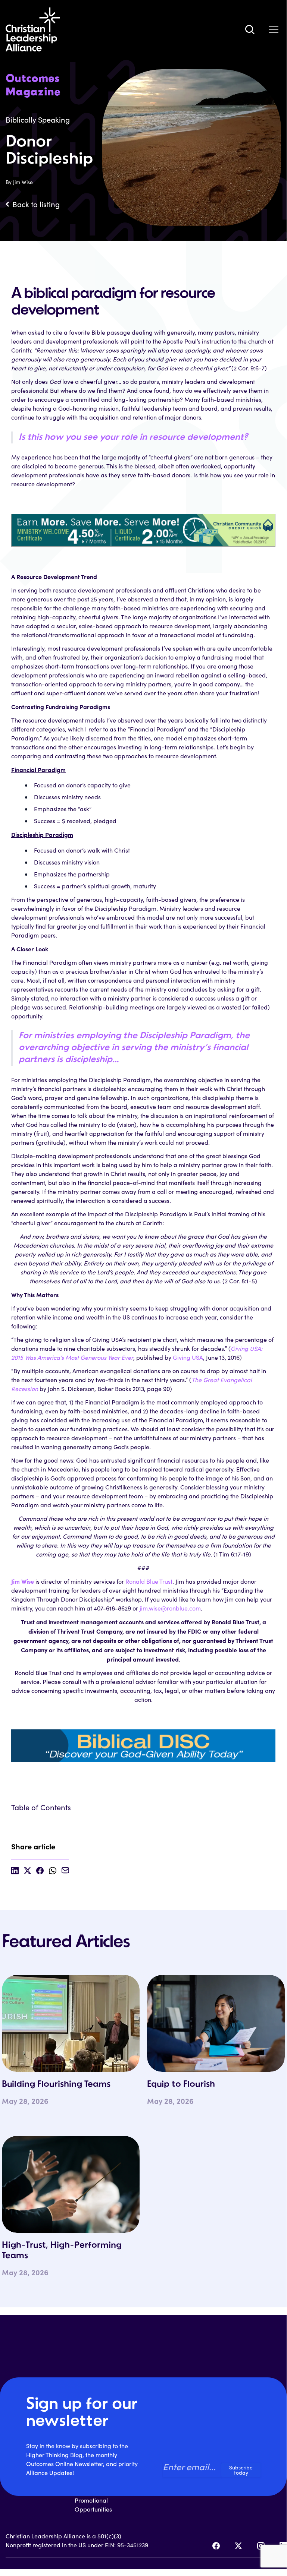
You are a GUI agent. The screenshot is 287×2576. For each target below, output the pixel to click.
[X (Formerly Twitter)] (238, 2546)
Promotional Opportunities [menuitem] (93, 2505)
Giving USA (188, 1357)
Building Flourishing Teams (56, 2084)
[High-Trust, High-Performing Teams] (71, 2184)
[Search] (250, 29)
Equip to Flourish (181, 2084)
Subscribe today (241, 2470)
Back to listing (36, 204)
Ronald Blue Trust (149, 1581)
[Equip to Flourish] (216, 2023)
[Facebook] (216, 2546)
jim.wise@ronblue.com (170, 1608)
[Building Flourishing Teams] (71, 2023)
